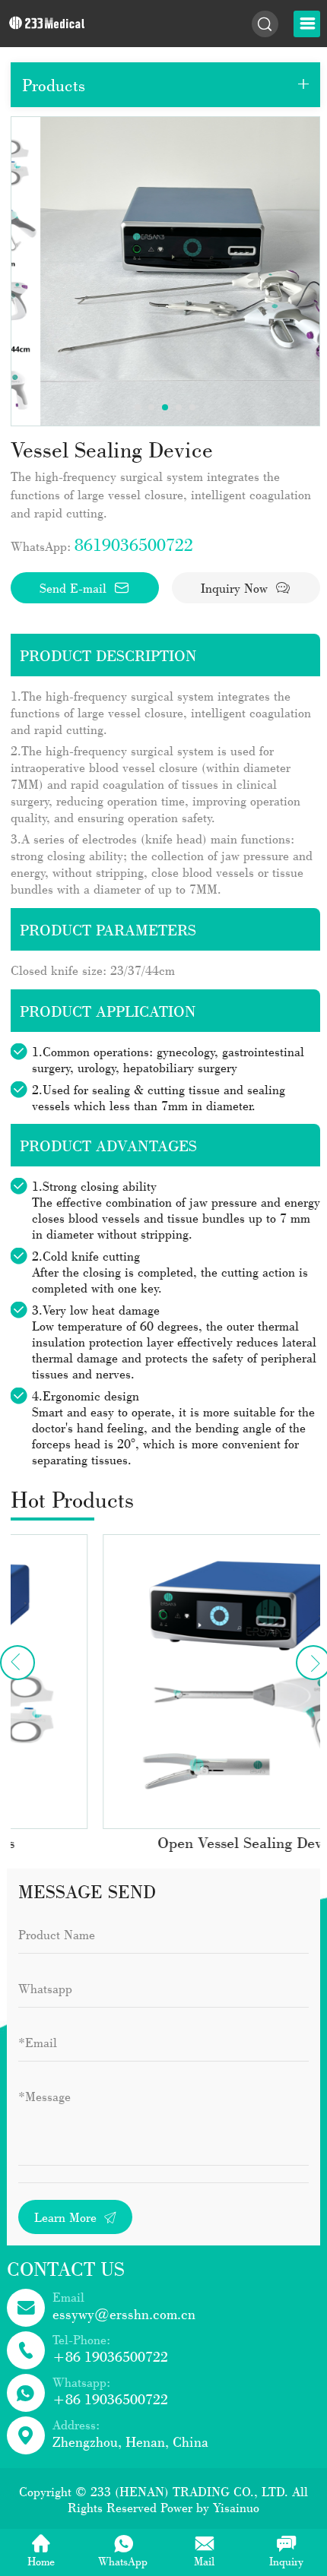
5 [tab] (192, 407)
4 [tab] (179, 407)
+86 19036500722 (110, 2356)
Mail (204, 2561)
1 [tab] (138, 407)
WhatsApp (123, 2561)
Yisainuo (236, 2507)
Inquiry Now (236, 588)
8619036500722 (134, 544)
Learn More (67, 2217)
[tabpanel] (166, 271)
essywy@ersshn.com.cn (124, 2314)
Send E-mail (75, 588)
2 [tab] (151, 407)
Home (41, 2561)
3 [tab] (165, 407)
